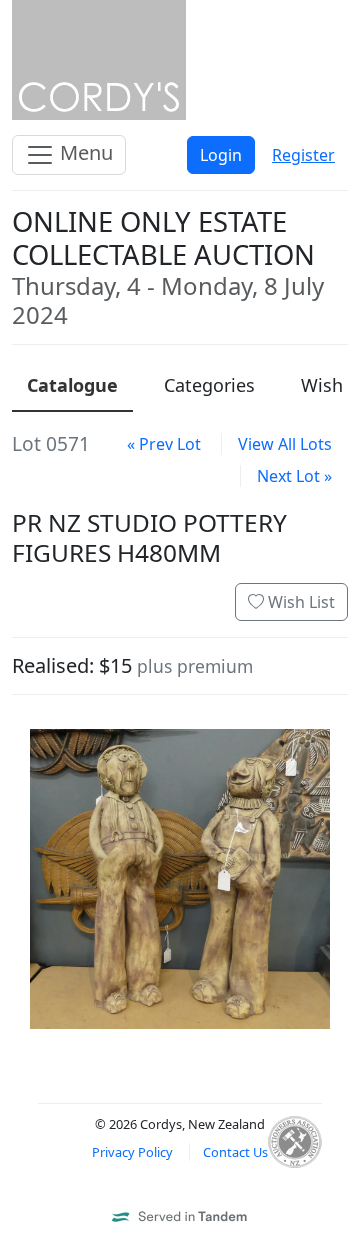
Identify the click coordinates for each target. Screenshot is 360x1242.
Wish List (299, 602)
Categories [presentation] (209, 385)
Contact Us (235, 1152)
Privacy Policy (132, 1152)
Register (303, 155)
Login (221, 155)
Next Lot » (294, 476)
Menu (84, 152)
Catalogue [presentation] (72, 385)
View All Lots (285, 444)
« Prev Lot (164, 444)
